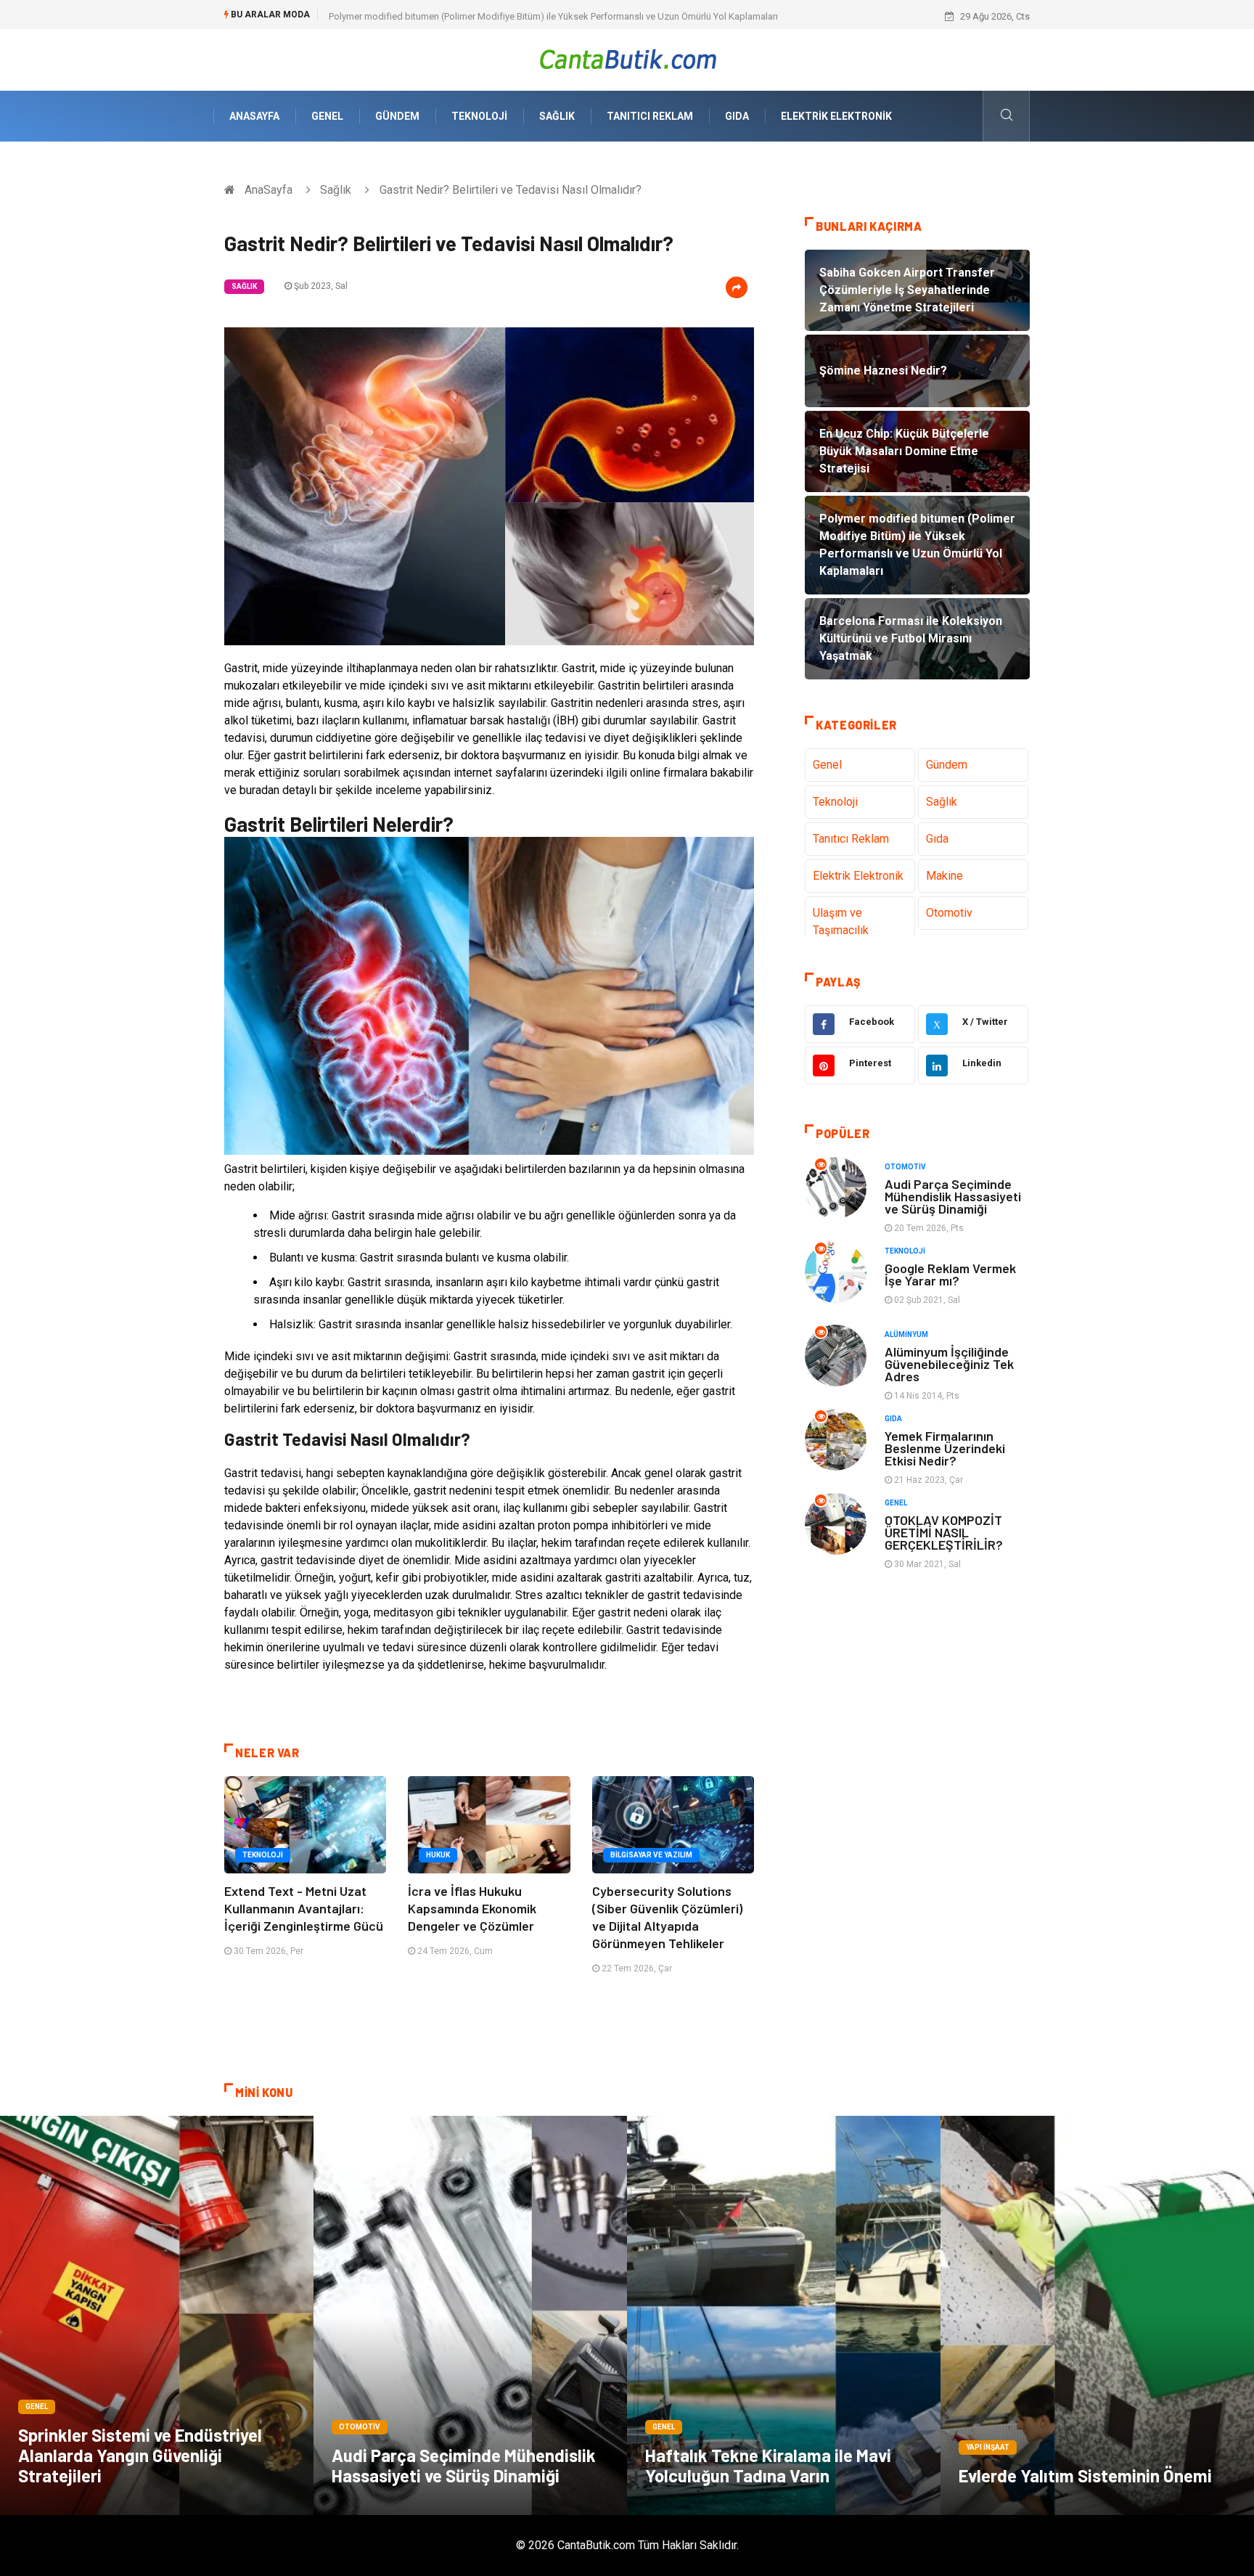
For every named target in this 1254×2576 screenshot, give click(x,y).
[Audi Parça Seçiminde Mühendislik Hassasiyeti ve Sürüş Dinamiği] (470, 2315)
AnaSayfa (254, 116)
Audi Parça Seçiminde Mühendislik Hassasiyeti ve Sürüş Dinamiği (953, 1196)
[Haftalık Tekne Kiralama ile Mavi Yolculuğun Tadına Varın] (784, 2315)
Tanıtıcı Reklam (650, 116)
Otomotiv (949, 913)
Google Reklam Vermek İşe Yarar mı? (950, 1274)
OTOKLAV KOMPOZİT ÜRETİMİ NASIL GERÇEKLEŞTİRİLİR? (944, 1532)
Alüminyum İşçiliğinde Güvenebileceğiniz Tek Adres (949, 1364)
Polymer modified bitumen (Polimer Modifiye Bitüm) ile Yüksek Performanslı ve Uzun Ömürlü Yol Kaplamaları (553, 16)
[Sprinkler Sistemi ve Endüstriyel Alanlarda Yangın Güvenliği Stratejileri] (157, 2315)
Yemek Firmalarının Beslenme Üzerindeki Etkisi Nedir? (945, 1448)
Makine (944, 876)
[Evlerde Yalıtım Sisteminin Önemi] (1097, 2315)
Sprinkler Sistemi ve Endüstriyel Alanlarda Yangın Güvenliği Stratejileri (140, 2455)
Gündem (397, 116)
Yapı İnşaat (988, 2447)
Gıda (737, 116)
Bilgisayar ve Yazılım (651, 1855)
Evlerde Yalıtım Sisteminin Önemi (1085, 2475)
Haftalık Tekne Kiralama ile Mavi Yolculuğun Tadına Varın (768, 2465)
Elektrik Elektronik (836, 116)
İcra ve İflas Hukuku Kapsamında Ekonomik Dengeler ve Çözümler (472, 1908)
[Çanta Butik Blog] (627, 59)
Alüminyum (906, 1334)
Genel (327, 116)
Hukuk (438, 1855)
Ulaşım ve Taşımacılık (841, 921)
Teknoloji (479, 116)
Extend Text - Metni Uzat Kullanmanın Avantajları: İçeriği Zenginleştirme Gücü (304, 1908)
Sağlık (557, 116)
